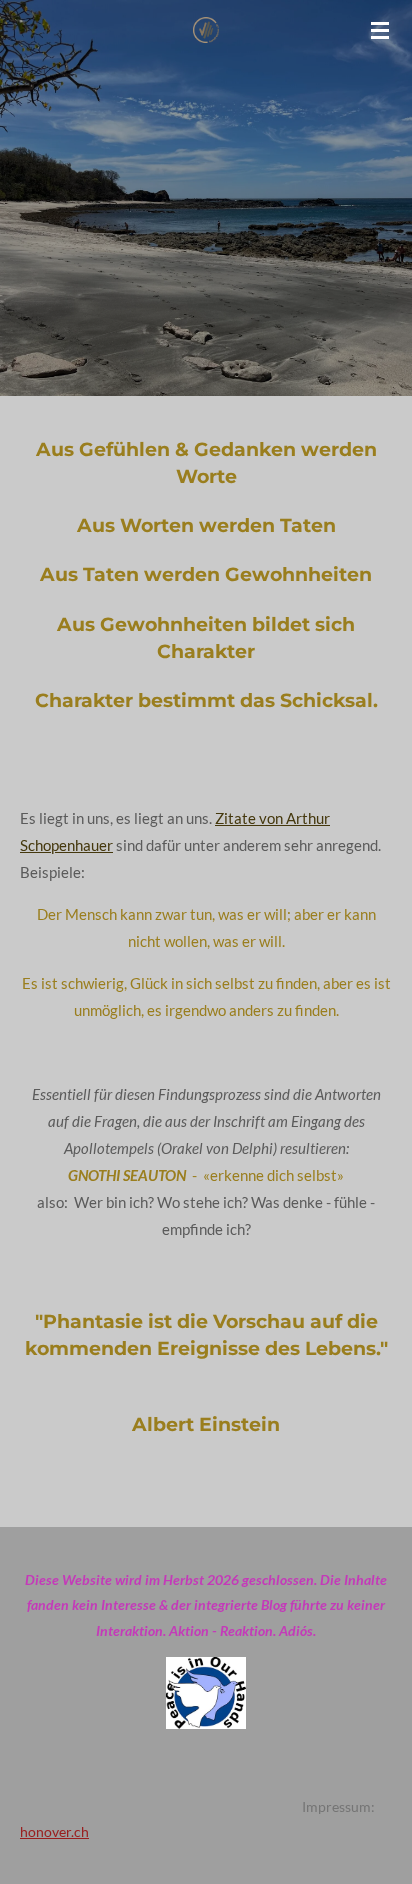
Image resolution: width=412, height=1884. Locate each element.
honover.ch (54, 1831)
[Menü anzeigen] (380, 30)
